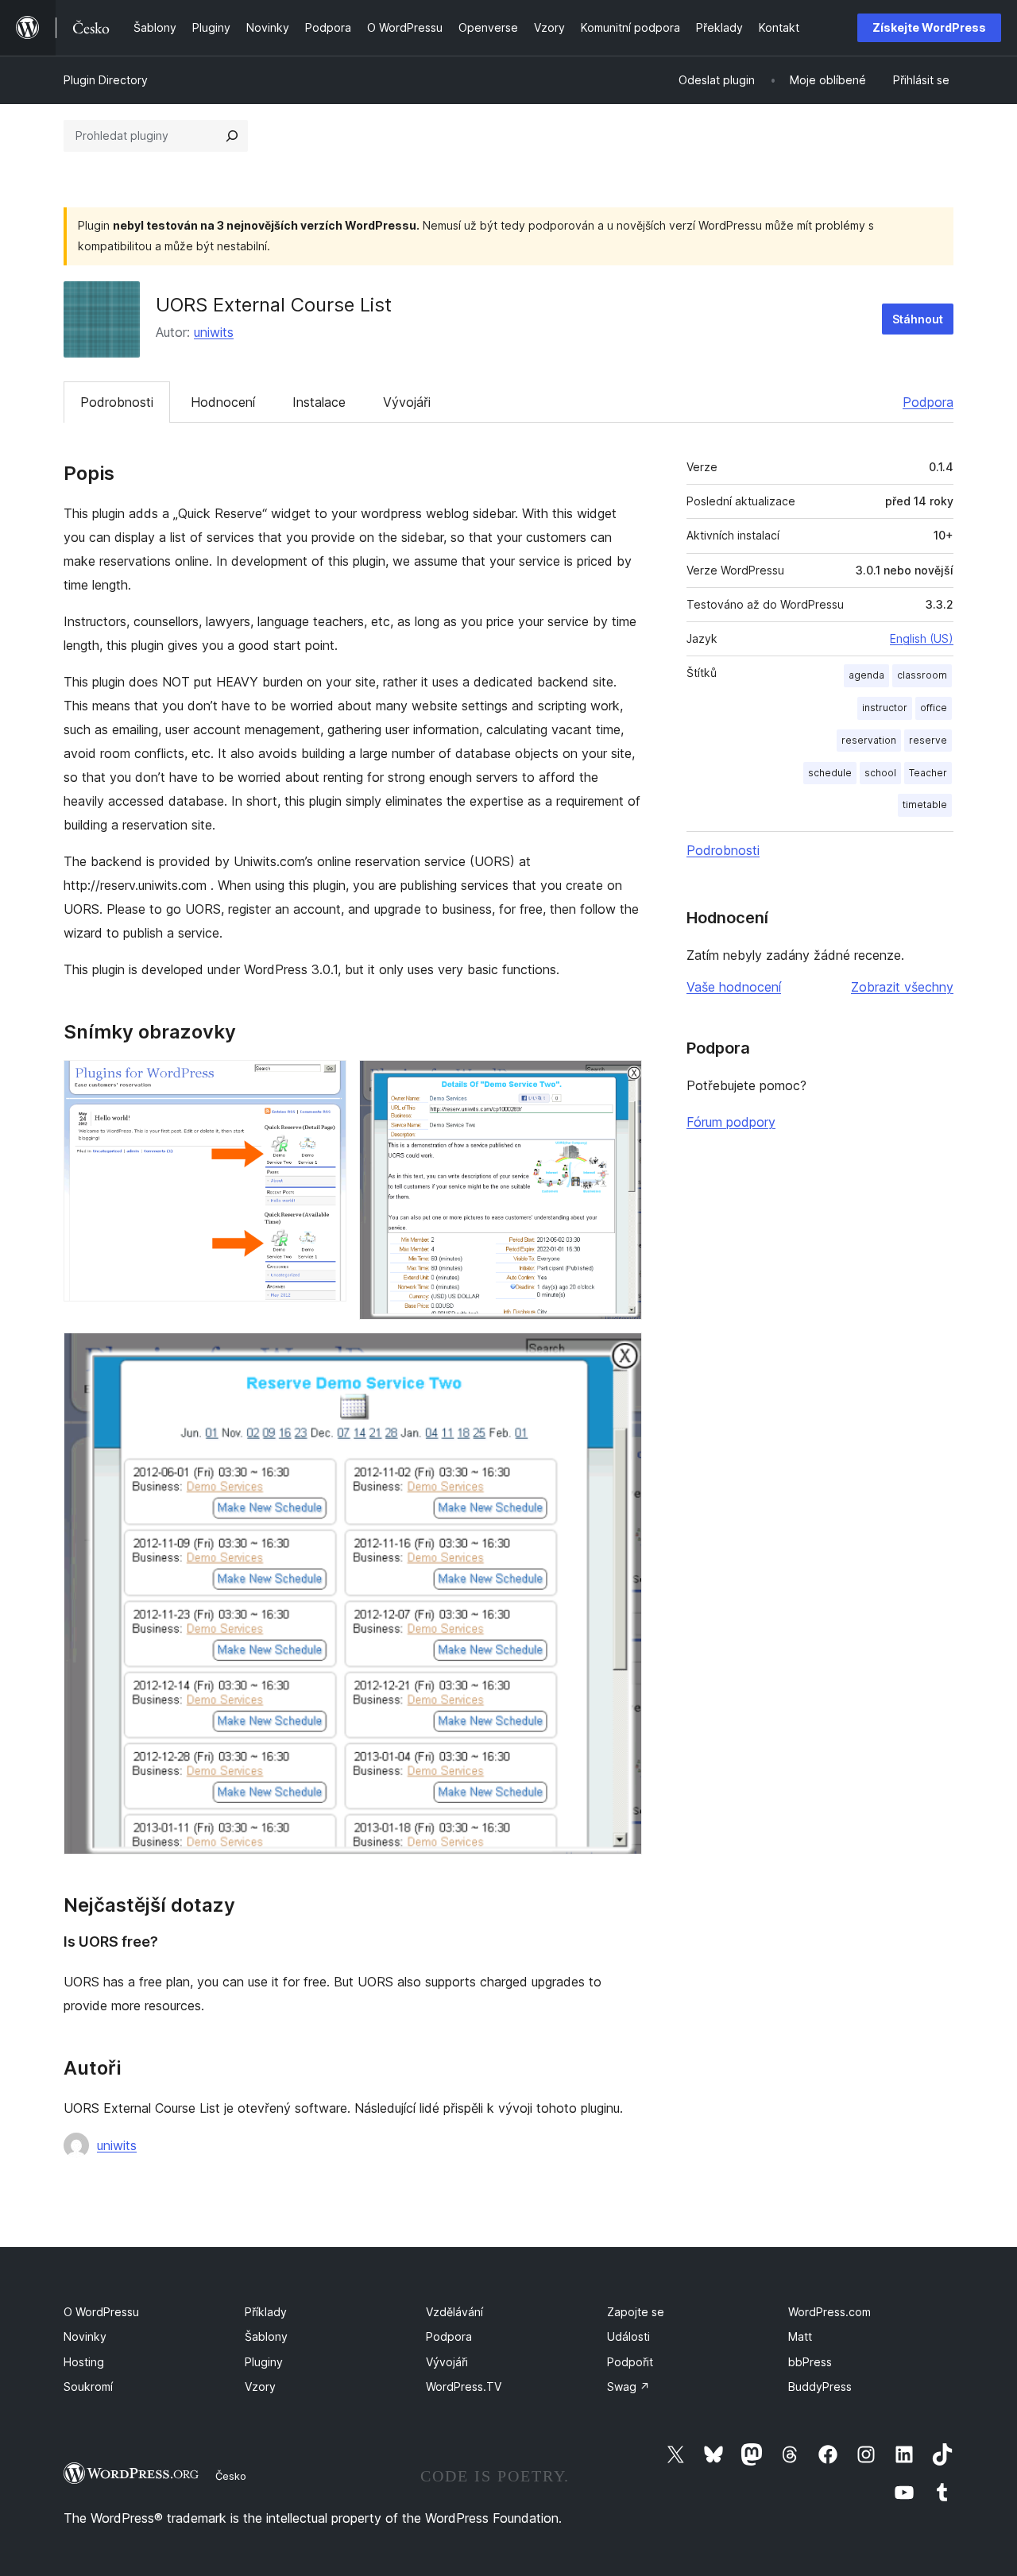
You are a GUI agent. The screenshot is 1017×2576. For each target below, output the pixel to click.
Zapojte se (636, 2312)
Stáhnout (918, 319)
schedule (830, 773)
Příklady (266, 2312)
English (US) (922, 638)
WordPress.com (829, 2312)
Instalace (319, 402)
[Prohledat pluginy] (232, 136)
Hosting (84, 2362)
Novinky (85, 2336)
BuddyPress (820, 2386)
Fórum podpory (731, 1122)
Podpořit (630, 2362)
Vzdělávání (454, 2312)
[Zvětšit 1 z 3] (325, 1081)
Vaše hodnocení (734, 987)
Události (628, 2336)
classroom (922, 675)
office (934, 708)
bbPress (810, 2362)
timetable (925, 805)
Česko (231, 2476)
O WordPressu (101, 2312)
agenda (866, 675)
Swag (628, 2386)
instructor (885, 708)
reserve (928, 740)
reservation (869, 740)
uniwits (214, 332)
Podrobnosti (117, 402)
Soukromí (88, 2386)
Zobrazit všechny (902, 987)
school (880, 773)
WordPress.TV (464, 2386)
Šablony (266, 2336)
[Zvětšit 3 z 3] (621, 1354)
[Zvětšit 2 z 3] (621, 1081)
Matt (800, 2336)
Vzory (260, 2386)
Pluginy (264, 2362)
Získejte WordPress (929, 27)
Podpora (928, 402)
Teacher (928, 773)
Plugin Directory (106, 80)
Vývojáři (407, 402)
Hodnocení (223, 402)
